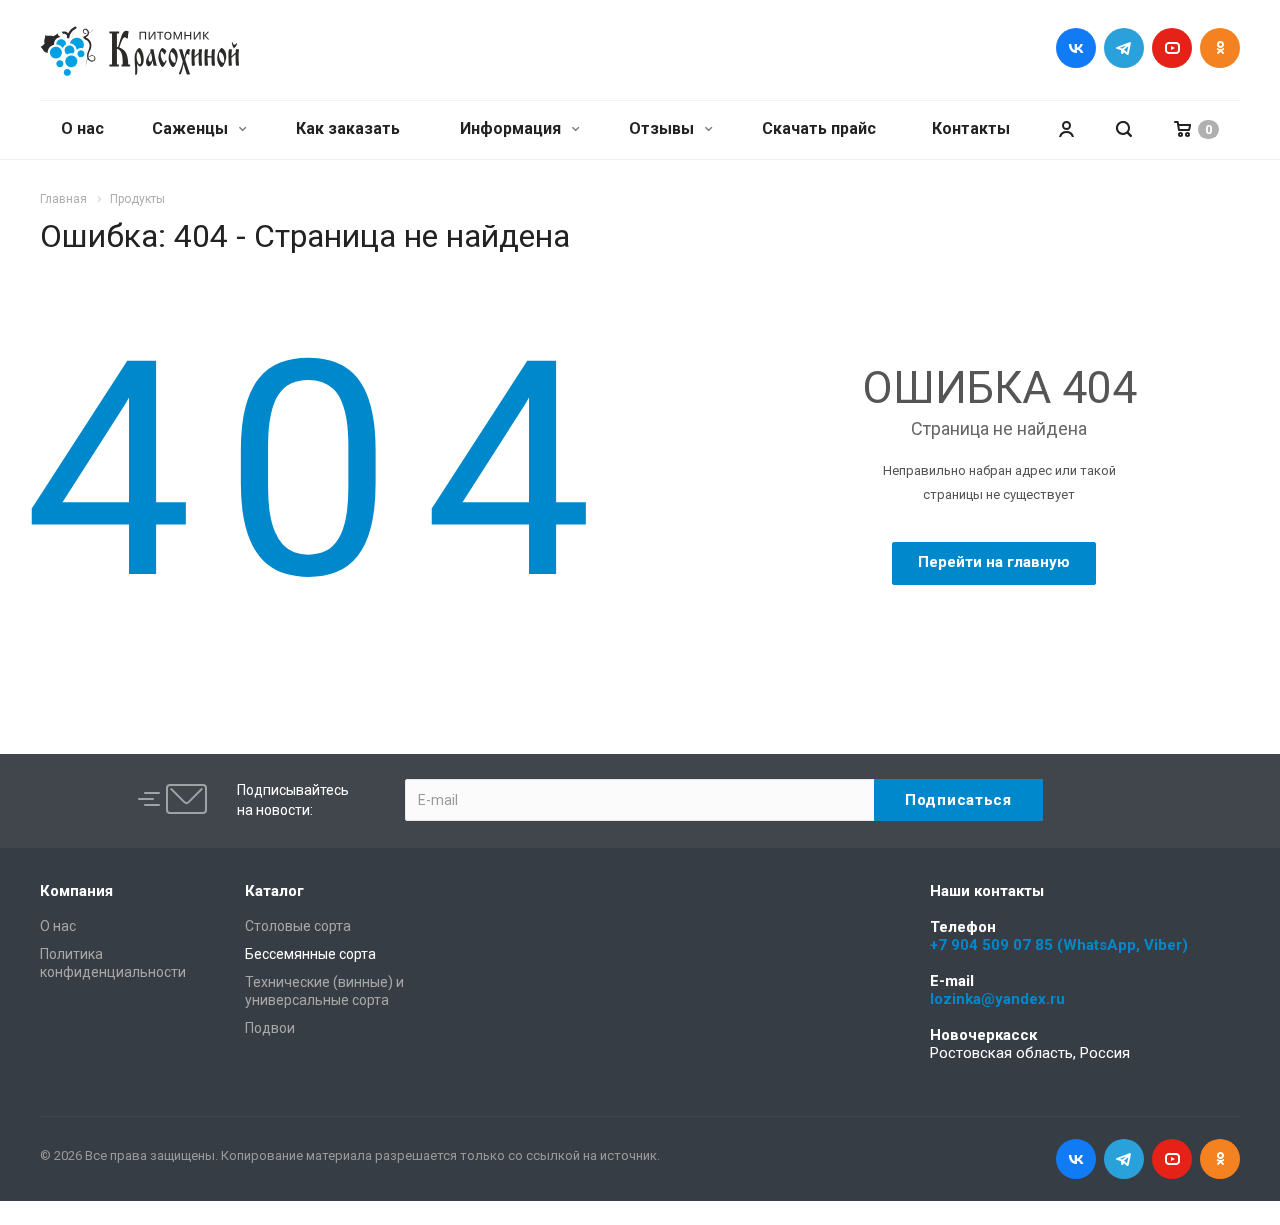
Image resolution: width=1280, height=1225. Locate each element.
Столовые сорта (298, 926)
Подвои (270, 1028)
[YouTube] (1172, 48)
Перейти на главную (994, 562)
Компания (76, 891)
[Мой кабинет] (1066, 129)
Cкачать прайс (819, 128)
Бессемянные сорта (310, 954)
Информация (512, 128)
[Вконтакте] (1076, 48)
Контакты (971, 128)
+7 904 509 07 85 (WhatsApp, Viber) (1059, 945)
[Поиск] (1124, 129)
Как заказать (348, 128)
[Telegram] (1124, 48)
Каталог (274, 891)
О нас (82, 128)
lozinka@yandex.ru (997, 999)
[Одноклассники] (1220, 48)
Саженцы (192, 128)
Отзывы (663, 128)
